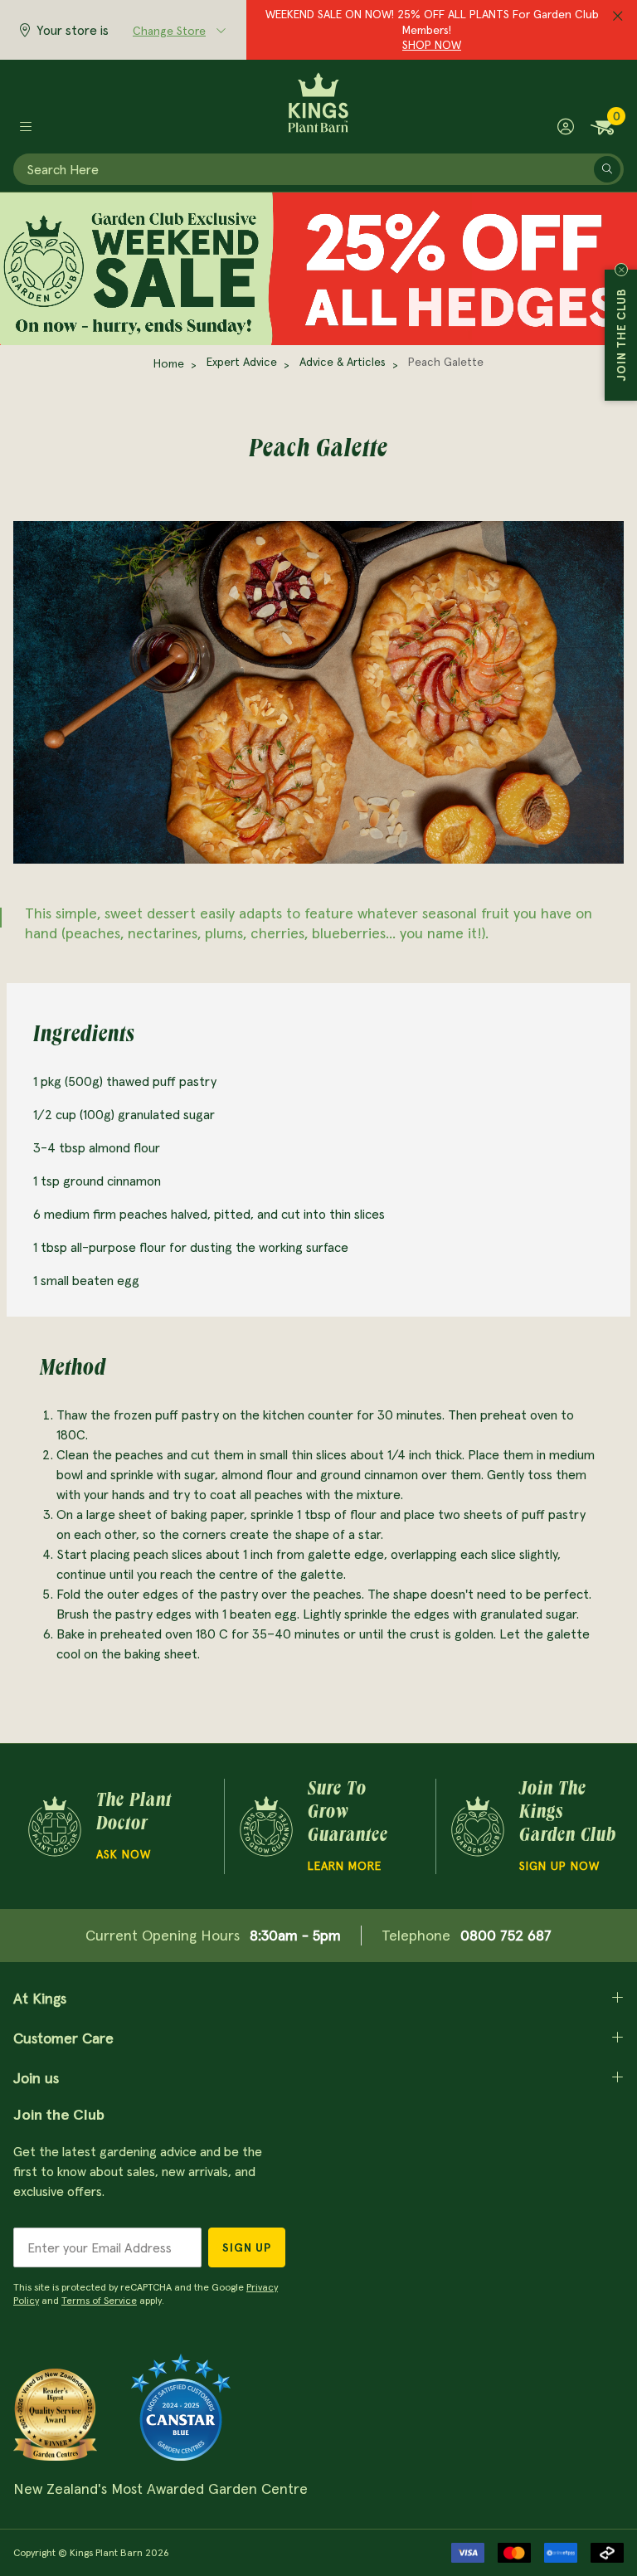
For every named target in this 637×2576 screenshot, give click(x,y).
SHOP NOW (432, 45)
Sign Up (247, 2247)
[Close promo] (618, 17)
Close (621, 270)
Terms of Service (99, 2300)
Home (169, 363)
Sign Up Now (559, 1866)
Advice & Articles (343, 362)
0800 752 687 (506, 1935)
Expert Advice (242, 362)
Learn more (345, 1866)
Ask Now (124, 1854)
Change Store (169, 31)
